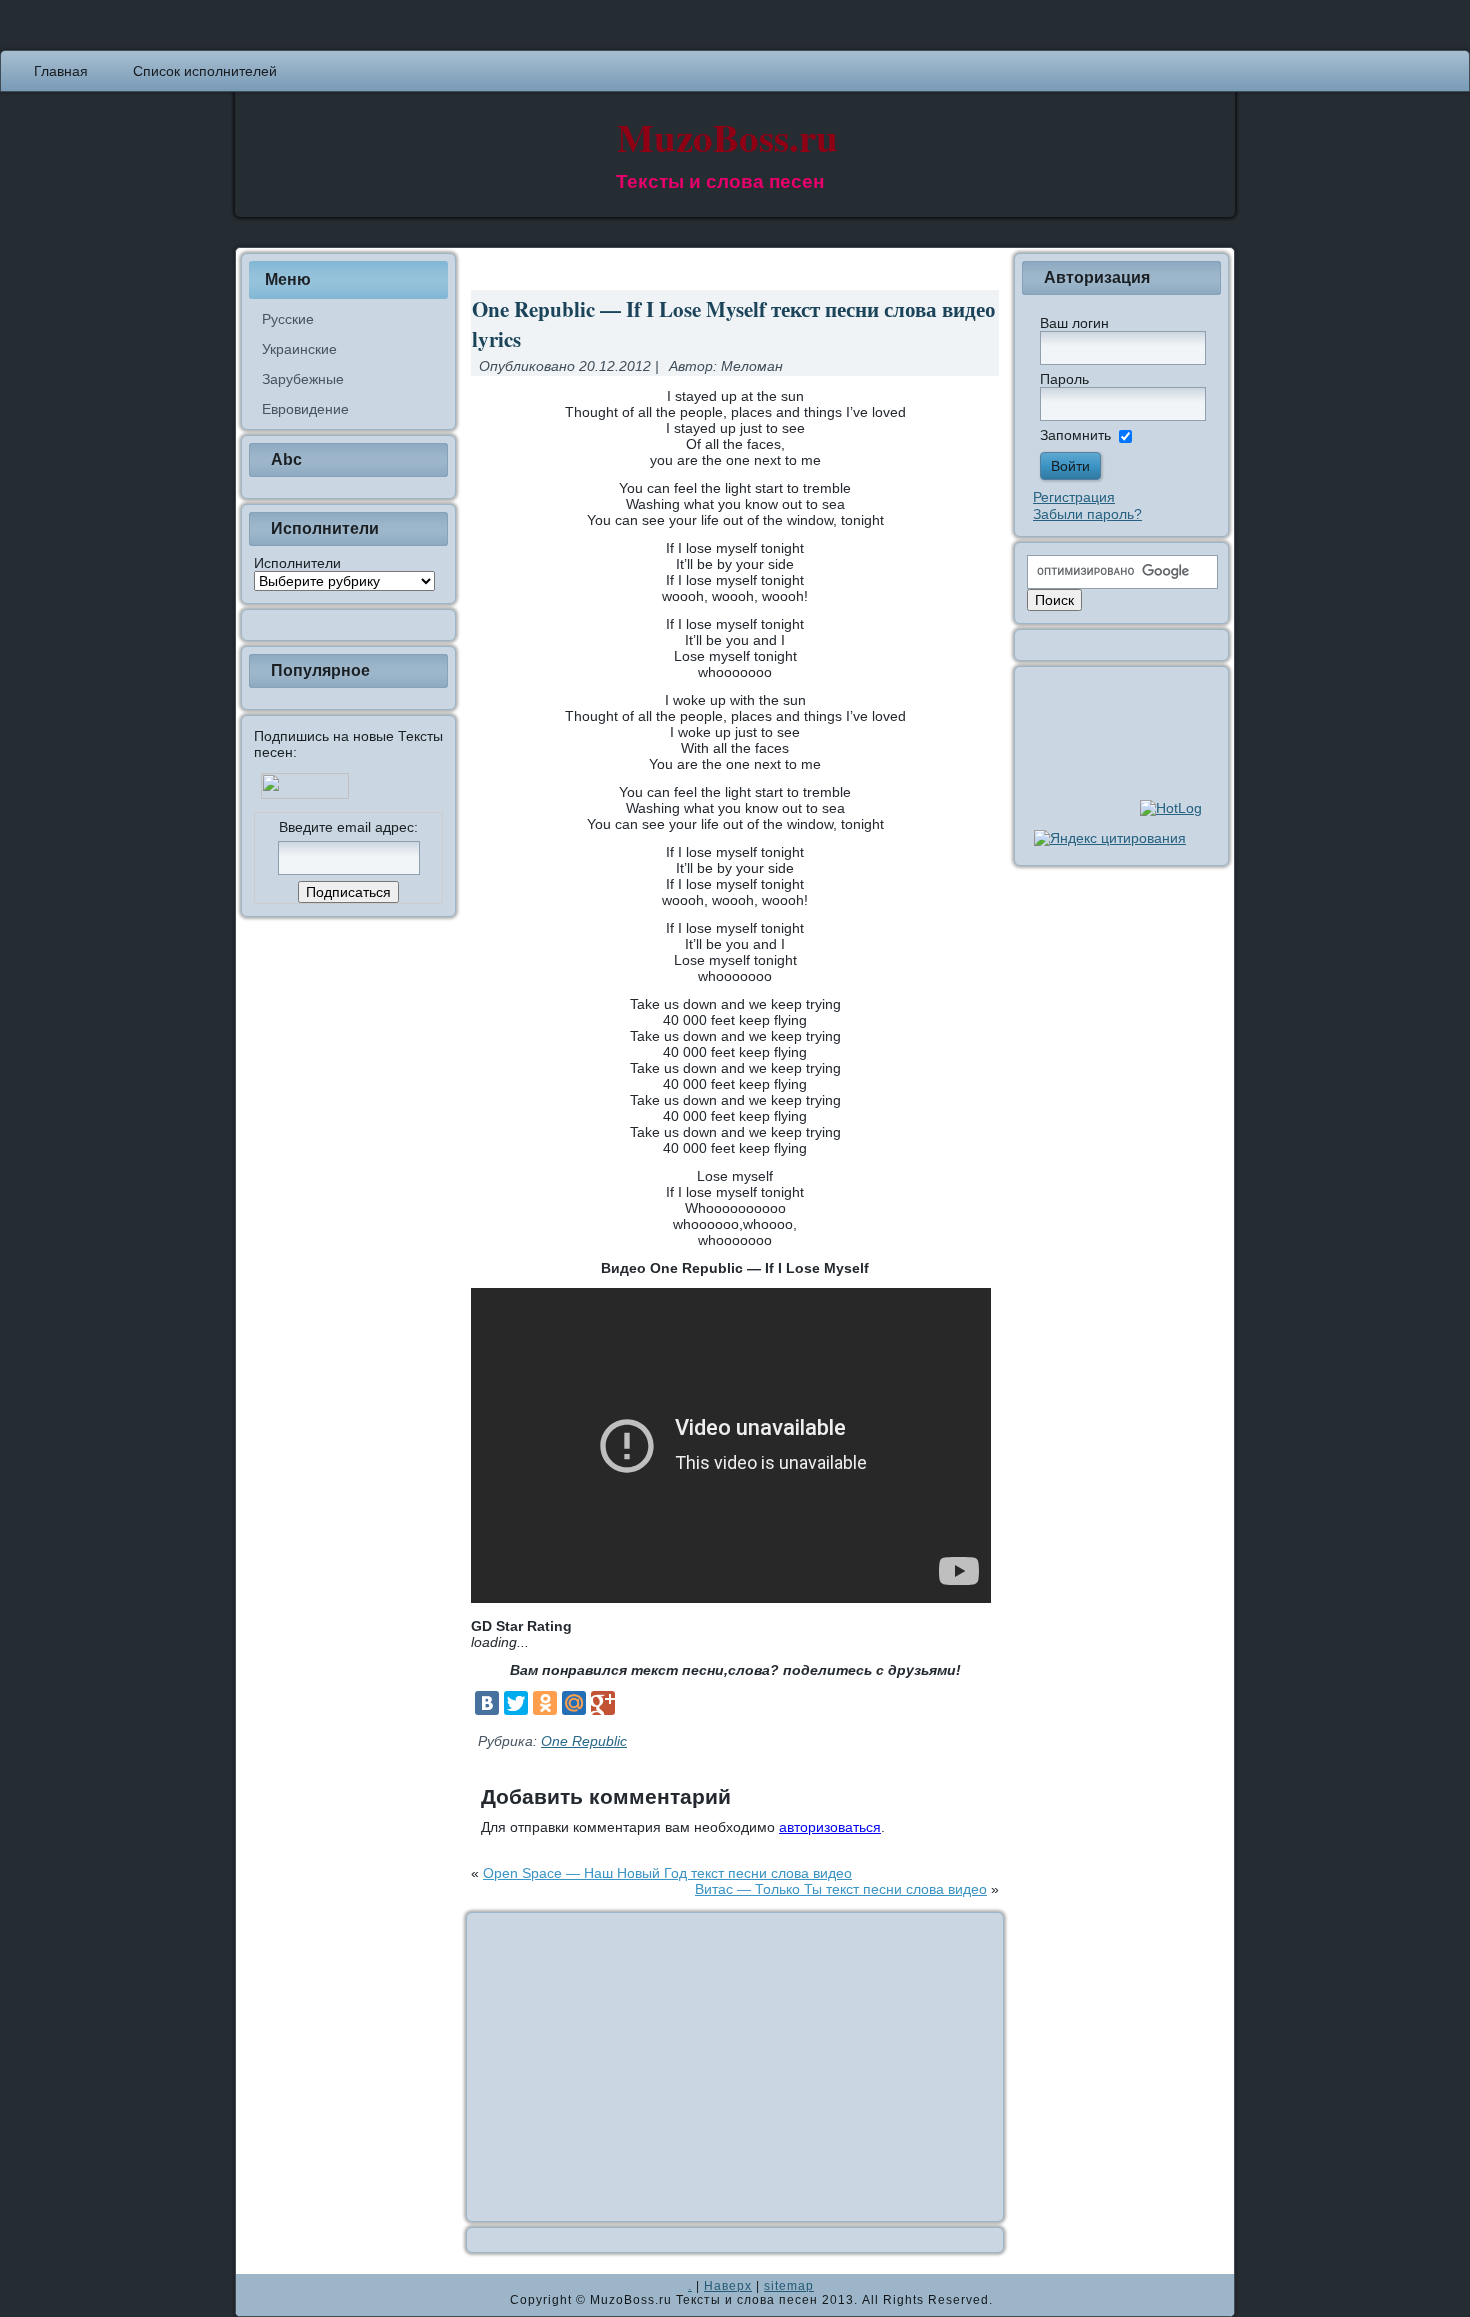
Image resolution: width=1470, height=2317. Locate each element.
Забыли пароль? (1087, 514)
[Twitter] (516, 1703)
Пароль (1064, 379)
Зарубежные (303, 379)
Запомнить (1075, 435)
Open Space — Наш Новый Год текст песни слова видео (667, 1873)
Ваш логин (1074, 323)
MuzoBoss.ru (727, 136)
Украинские (299, 349)
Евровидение (305, 409)
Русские (288, 319)
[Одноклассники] (545, 1703)
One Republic (584, 1741)
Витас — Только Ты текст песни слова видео (841, 1889)
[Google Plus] (603, 1703)
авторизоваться (830, 1827)
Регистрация (1074, 497)
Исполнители (297, 563)
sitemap (789, 2286)
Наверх (728, 2286)
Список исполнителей (205, 71)
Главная (61, 71)
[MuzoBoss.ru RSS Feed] (257, 2295)
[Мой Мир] (574, 1703)
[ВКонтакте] (487, 1703)
